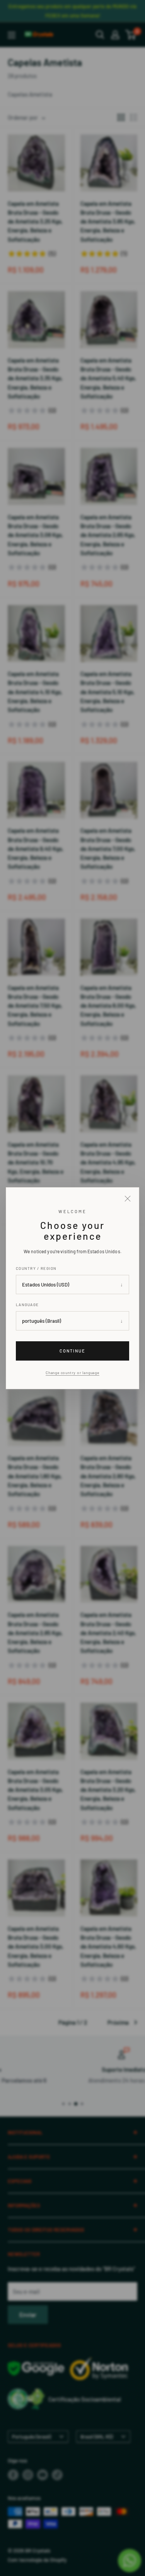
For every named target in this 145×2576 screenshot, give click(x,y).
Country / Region (36, 1268)
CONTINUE (72, 1350)
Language (27, 1305)
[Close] (128, 1199)
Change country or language (72, 1373)
